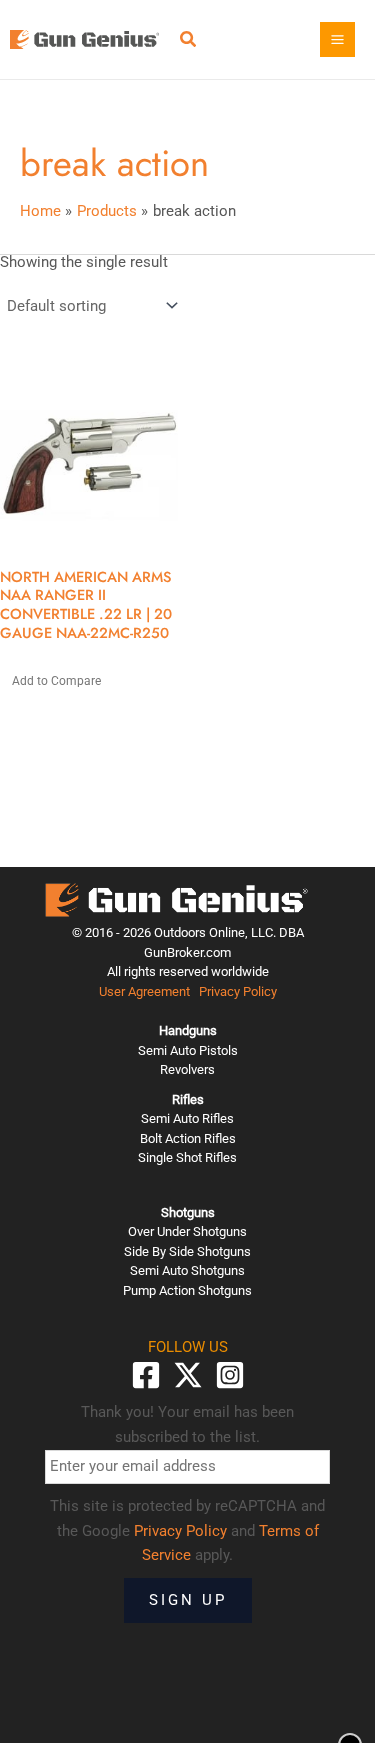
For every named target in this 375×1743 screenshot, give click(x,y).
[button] (189, 41)
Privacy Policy (238, 991)
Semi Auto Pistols (188, 1050)
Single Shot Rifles (187, 1157)
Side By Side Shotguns (187, 1251)
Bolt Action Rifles (188, 1138)
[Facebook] (146, 1375)
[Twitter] (188, 1375)
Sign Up (188, 1600)
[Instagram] (230, 1375)
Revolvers (187, 1069)
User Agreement (144, 991)
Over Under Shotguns (187, 1231)
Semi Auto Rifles (187, 1118)
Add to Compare (56, 681)
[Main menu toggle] (337, 39)
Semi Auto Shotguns (187, 1270)
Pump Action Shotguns (187, 1290)
